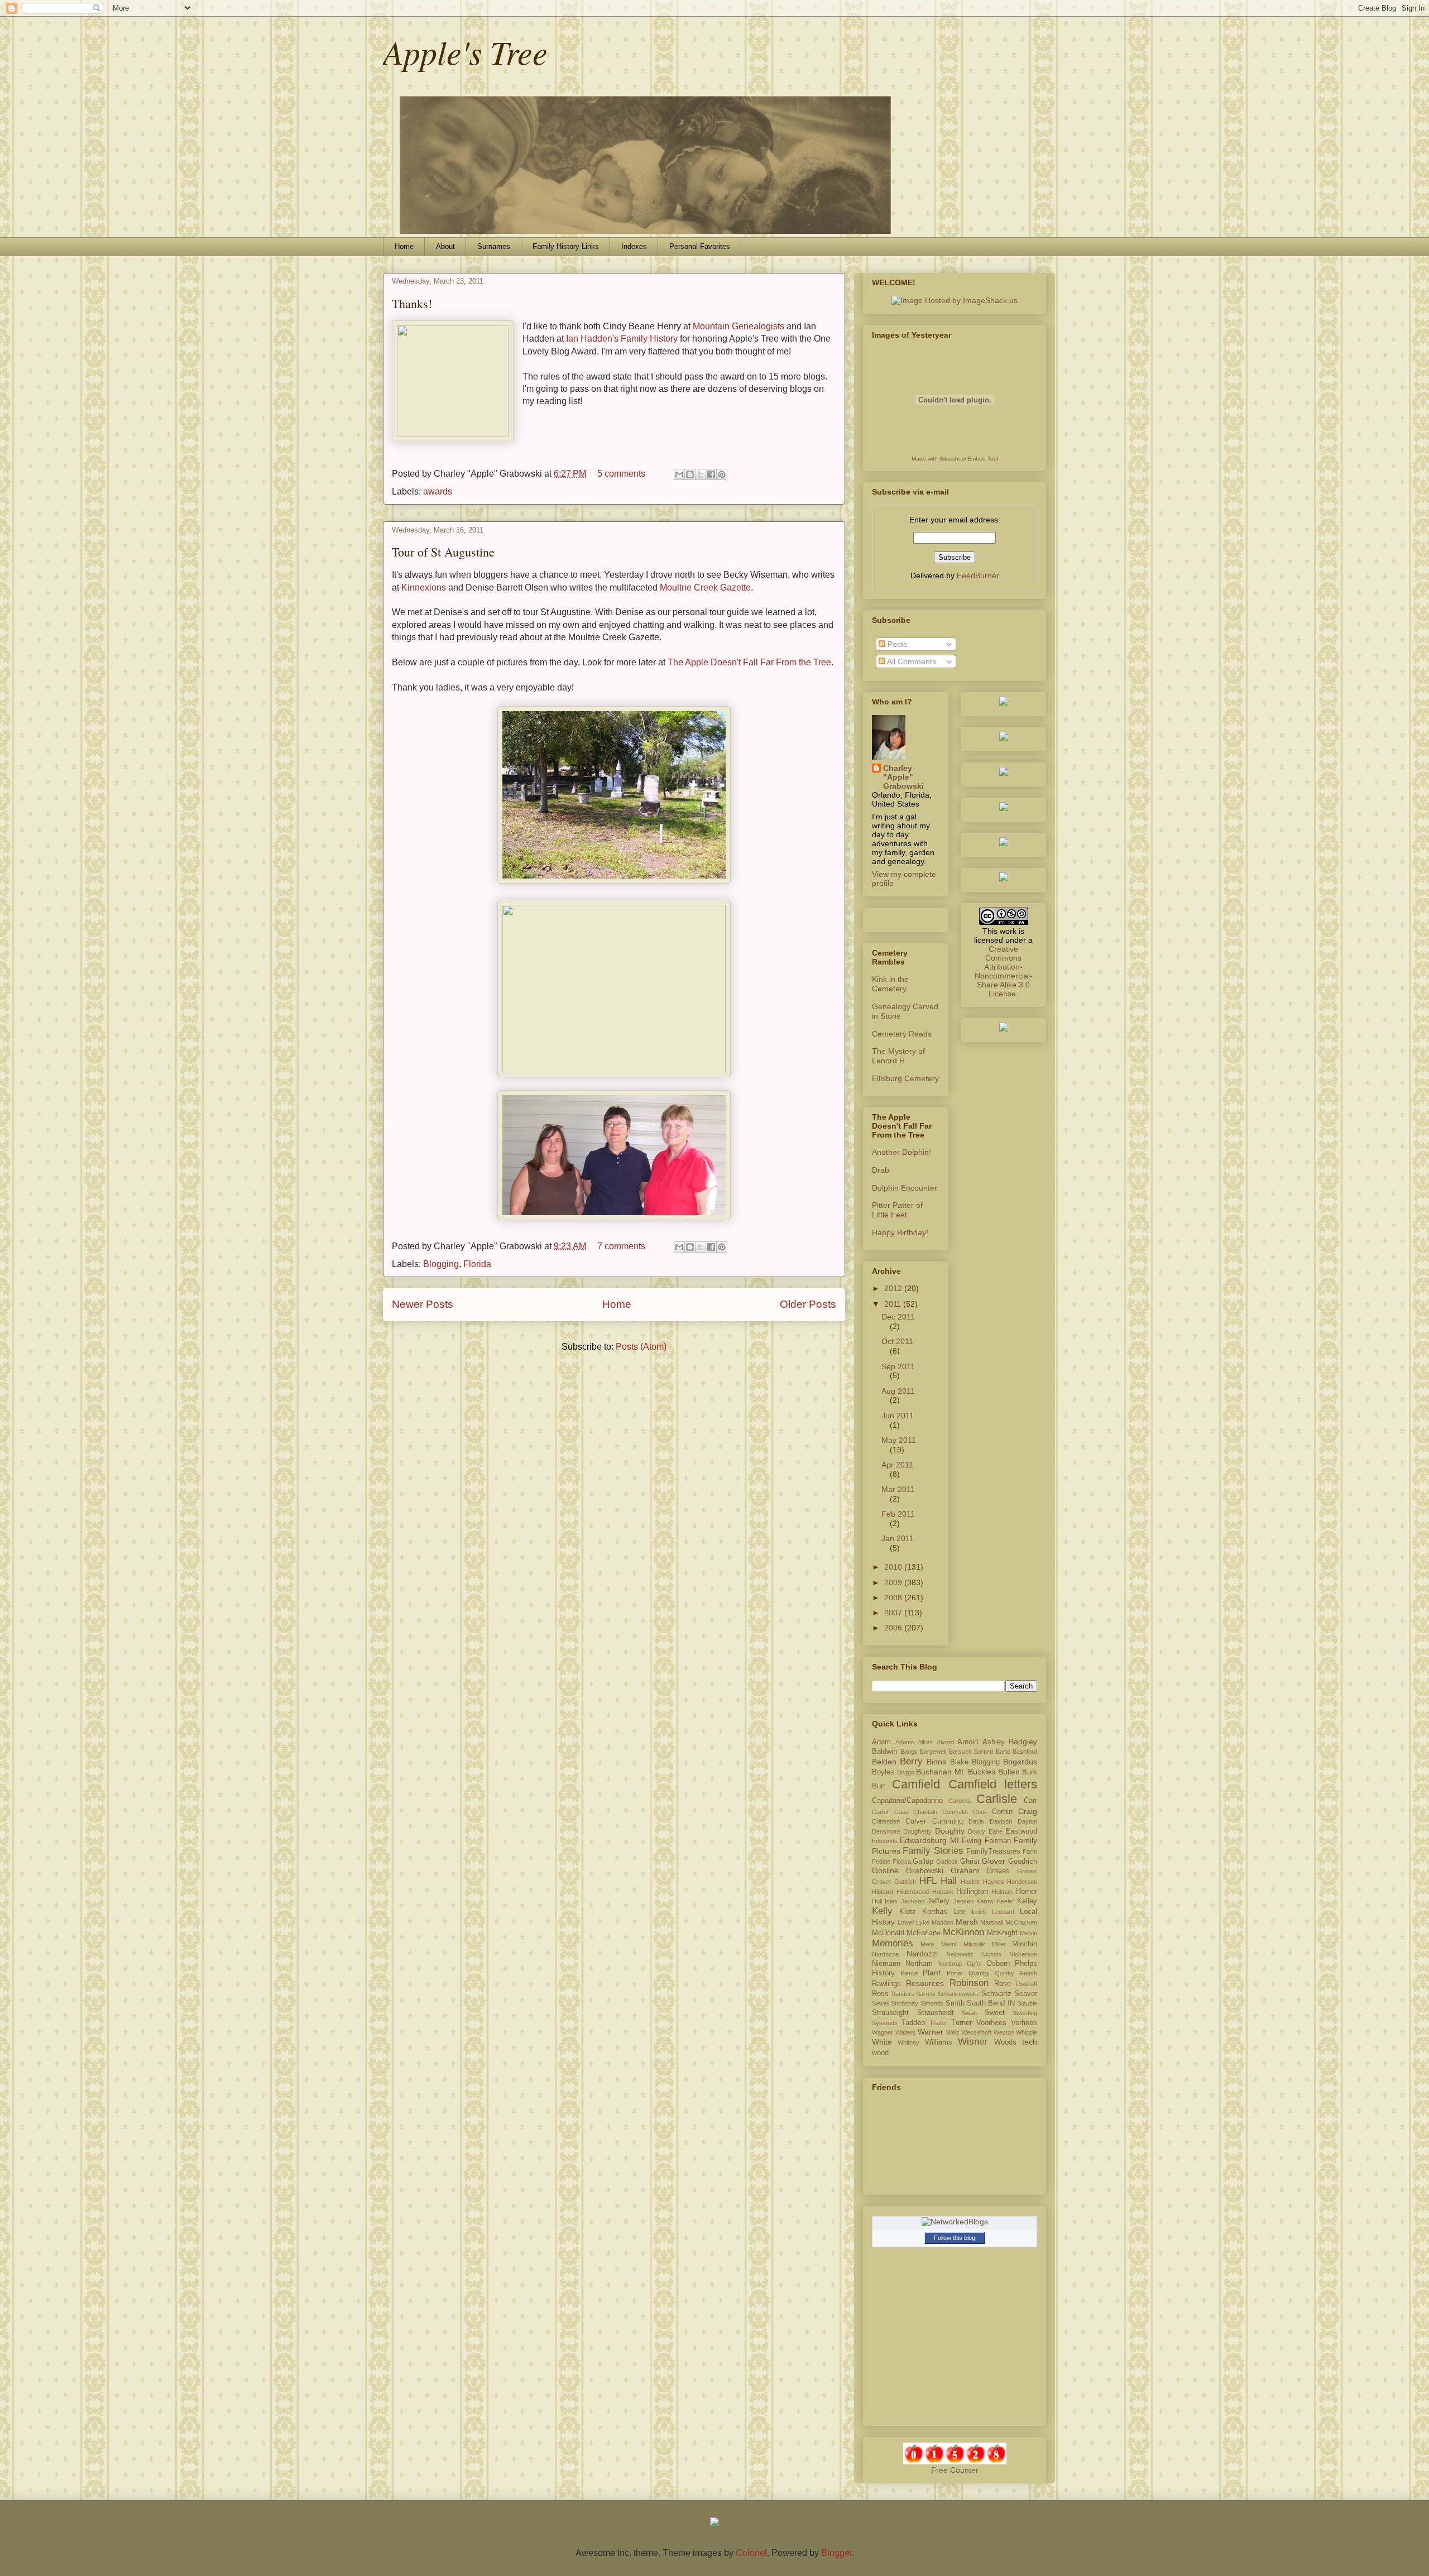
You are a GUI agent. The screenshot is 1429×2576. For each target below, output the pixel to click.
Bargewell (933, 1752)
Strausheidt (936, 2013)
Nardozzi (922, 1954)
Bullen (1009, 1772)
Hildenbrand (913, 1892)
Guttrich (905, 1882)
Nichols (991, 1954)
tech (1030, 2042)
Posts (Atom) (641, 1347)
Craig (1028, 1811)
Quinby (1004, 1973)
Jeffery (938, 1901)
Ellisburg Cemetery (905, 1078)
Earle (996, 1831)
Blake (959, 1762)
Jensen (963, 1901)
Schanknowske (959, 1994)
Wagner (883, 2032)
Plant (932, 1973)
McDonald (888, 1933)
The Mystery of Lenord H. (898, 1056)
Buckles (982, 1772)
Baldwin (884, 1752)
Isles (891, 1901)
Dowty (977, 1831)
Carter (881, 1812)
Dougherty (917, 1831)
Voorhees (991, 2023)
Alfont (925, 1742)
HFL (928, 1881)
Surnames (494, 246)
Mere (927, 1944)
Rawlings (886, 1984)
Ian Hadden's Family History (622, 339)
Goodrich (1023, 1862)
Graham (965, 1870)
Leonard (1003, 1912)
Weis (953, 2032)
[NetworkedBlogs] (955, 2222)
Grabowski (925, 1870)
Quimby (979, 1973)
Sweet (995, 2013)
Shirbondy (905, 2003)
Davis (976, 1821)
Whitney (908, 2042)
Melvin (1028, 1933)
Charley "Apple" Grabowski (903, 777)
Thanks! (412, 303)
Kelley (1027, 1901)
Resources (925, 1983)
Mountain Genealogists (739, 326)
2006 (894, 1628)
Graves (998, 1871)
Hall (949, 1881)
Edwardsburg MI (929, 1840)
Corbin (1002, 1812)
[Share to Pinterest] (722, 474)
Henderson (1022, 1882)
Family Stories (933, 1851)
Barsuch (960, 1752)
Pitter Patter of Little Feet (897, 1210)
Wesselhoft (976, 2032)
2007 (894, 1613)
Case (901, 1812)
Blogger (836, 2553)
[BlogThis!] (690, 474)
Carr (1030, 1801)
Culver (916, 1821)
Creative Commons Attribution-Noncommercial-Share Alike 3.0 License (1004, 971)
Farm (1030, 1851)
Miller (999, 1944)
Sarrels (926, 1994)
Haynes (994, 1882)
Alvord (945, 1742)
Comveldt (955, 1812)
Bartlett (984, 1752)
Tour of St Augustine (443, 552)
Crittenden (886, 1821)
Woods (1005, 2042)
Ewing (972, 1841)
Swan (969, 2013)
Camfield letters (993, 1784)
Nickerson (1023, 1954)
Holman (1002, 1892)
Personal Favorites (700, 246)
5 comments (621, 474)
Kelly (882, 1911)
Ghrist (970, 1862)
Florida (477, 1264)
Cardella (960, 1801)
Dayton (1027, 1821)
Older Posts (808, 1304)
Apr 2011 (897, 1465)
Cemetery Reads (902, 1034)
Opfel (974, 1964)
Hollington (972, 1892)
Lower (906, 1922)
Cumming (948, 1821)
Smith (955, 2003)
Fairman (998, 1841)
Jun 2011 (898, 1416)
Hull (877, 1901)
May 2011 (899, 1440)
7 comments (621, 1246)
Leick (979, 1912)
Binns (936, 1762)
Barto (1003, 1752)
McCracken (1021, 1922)
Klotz (908, 1912)
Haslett (970, 1882)
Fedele (881, 1862)
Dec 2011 (898, 1317)
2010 (894, 1567)
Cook (980, 1812)
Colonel (751, 2553)
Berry (911, 1761)
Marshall (992, 1922)
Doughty (950, 1831)
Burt (879, 1786)
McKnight (1002, 1933)
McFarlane (924, 1933)
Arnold (968, 1742)
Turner (962, 2023)
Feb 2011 (898, 1514)
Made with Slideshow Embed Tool (955, 459)
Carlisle (997, 1799)
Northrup (950, 1964)
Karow (985, 1901)
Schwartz (996, 1994)
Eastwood (1021, 1831)
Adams (905, 1742)
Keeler (1006, 1901)
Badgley (1023, 1742)
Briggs (906, 1772)
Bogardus (1020, 1762)
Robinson (969, 1983)
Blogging (441, 1264)
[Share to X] (701, 474)
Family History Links (566, 246)
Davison (1001, 1821)
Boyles (883, 1772)
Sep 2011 (898, 1366)
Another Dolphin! (901, 1152)
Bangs (909, 1752)
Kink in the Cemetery (890, 984)
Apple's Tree (465, 51)
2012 (894, 1288)
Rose (1003, 1984)
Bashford (1025, 1752)
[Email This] (679, 474)
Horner (1027, 1892)
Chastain (925, 1812)
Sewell (881, 2003)
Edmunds (885, 1841)
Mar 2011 (898, 1489)
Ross (880, 1994)
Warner (931, 2032)
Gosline (885, 1870)
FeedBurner (978, 575)
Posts (896, 644)
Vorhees (1024, 2023)
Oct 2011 (897, 1341)
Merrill (949, 1944)
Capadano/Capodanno (907, 1801)
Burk (1030, 1772)
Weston (1004, 2032)
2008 (894, 1598)
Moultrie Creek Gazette (705, 587)
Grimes (1027, 1871)
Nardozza (885, 1954)
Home (404, 246)
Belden (884, 1762)
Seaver (1026, 1994)
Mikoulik (974, 1944)
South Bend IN (991, 2003)
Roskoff (1027, 1984)
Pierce (909, 1973)
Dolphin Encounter (905, 1188)
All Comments (911, 661)
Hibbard (883, 1892)
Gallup (923, 1862)
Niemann (886, 1964)
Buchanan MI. (941, 1772)
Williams (939, 2042)
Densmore (886, 1831)
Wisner (973, 2042)
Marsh (967, 1922)
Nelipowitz (960, 1954)
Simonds (932, 2003)
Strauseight (890, 2013)
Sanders (903, 1994)
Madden (943, 1922)
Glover (994, 1861)
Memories (893, 1943)
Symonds (885, 2023)
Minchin (1025, 1944)
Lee (960, 1912)
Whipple (1027, 2032)
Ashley (994, 1742)
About (445, 246)
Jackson (913, 1901)
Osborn (998, 1964)
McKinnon (963, 1932)
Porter (955, 1973)
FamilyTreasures (993, 1851)
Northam (919, 1964)
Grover (882, 1882)
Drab (881, 1170)
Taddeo (913, 2023)
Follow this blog (955, 2238)
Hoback (943, 1892)
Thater (938, 2023)
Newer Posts (423, 1304)
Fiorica (902, 1862)
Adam (881, 1742)
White (882, 2042)
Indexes (634, 246)
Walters (906, 2032)
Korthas (935, 1912)
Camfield (916, 1784)
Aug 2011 (898, 1391)
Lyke (923, 1922)
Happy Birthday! (900, 1232)
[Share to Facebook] (711, 474)
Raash (1028, 1973)
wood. (881, 2053)
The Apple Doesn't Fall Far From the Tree (749, 662)
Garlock (947, 1862)
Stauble (1027, 2003)
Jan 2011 (898, 1538)
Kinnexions (424, 587)
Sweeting (1025, 2013)
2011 (894, 1304)
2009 (894, 1582)
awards (438, 491)
